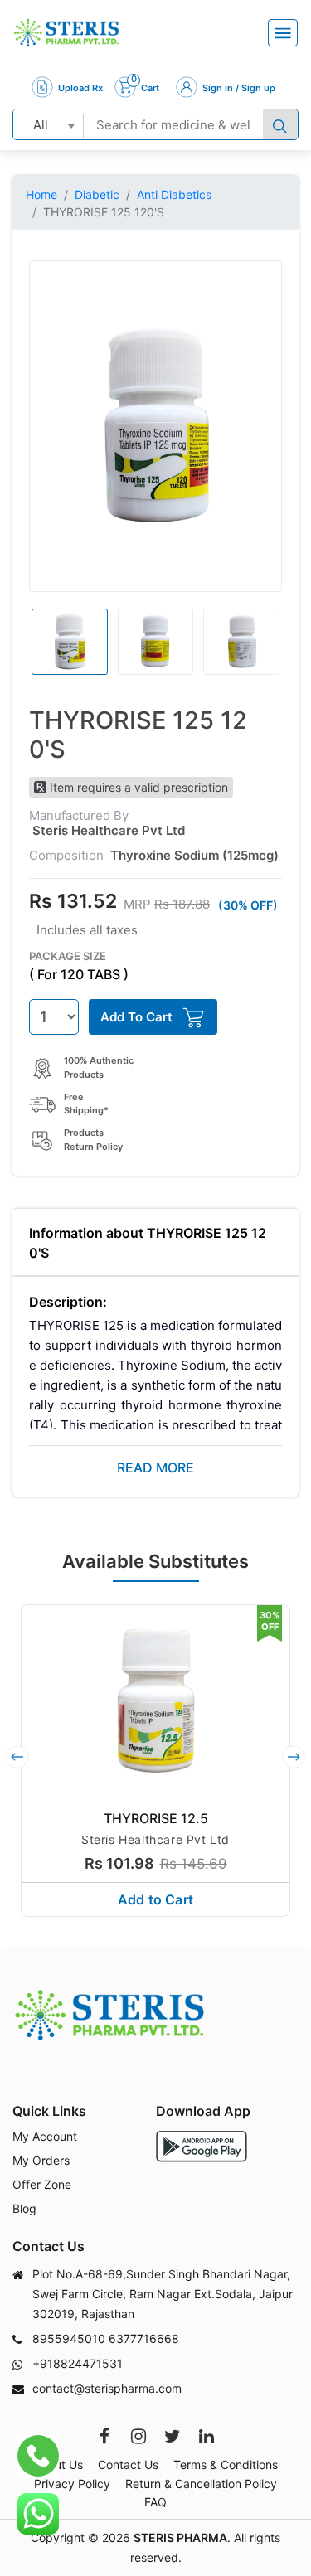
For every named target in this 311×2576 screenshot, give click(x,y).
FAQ (155, 2502)
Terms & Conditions (226, 2464)
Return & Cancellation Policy (201, 2484)
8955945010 (69, 2338)
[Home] (66, 33)
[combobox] (49, 124)
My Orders (41, 2160)
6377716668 (144, 2338)
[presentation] (17, 1757)
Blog (24, 2208)
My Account (45, 2136)
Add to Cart (155, 1899)
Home (41, 194)
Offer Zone (42, 2184)
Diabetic (97, 194)
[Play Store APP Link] (202, 2146)
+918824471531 (78, 2363)
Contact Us (128, 2464)
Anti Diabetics (174, 194)
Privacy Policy (72, 2484)
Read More (155, 1467)
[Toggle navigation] (283, 33)
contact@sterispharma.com (107, 2388)
